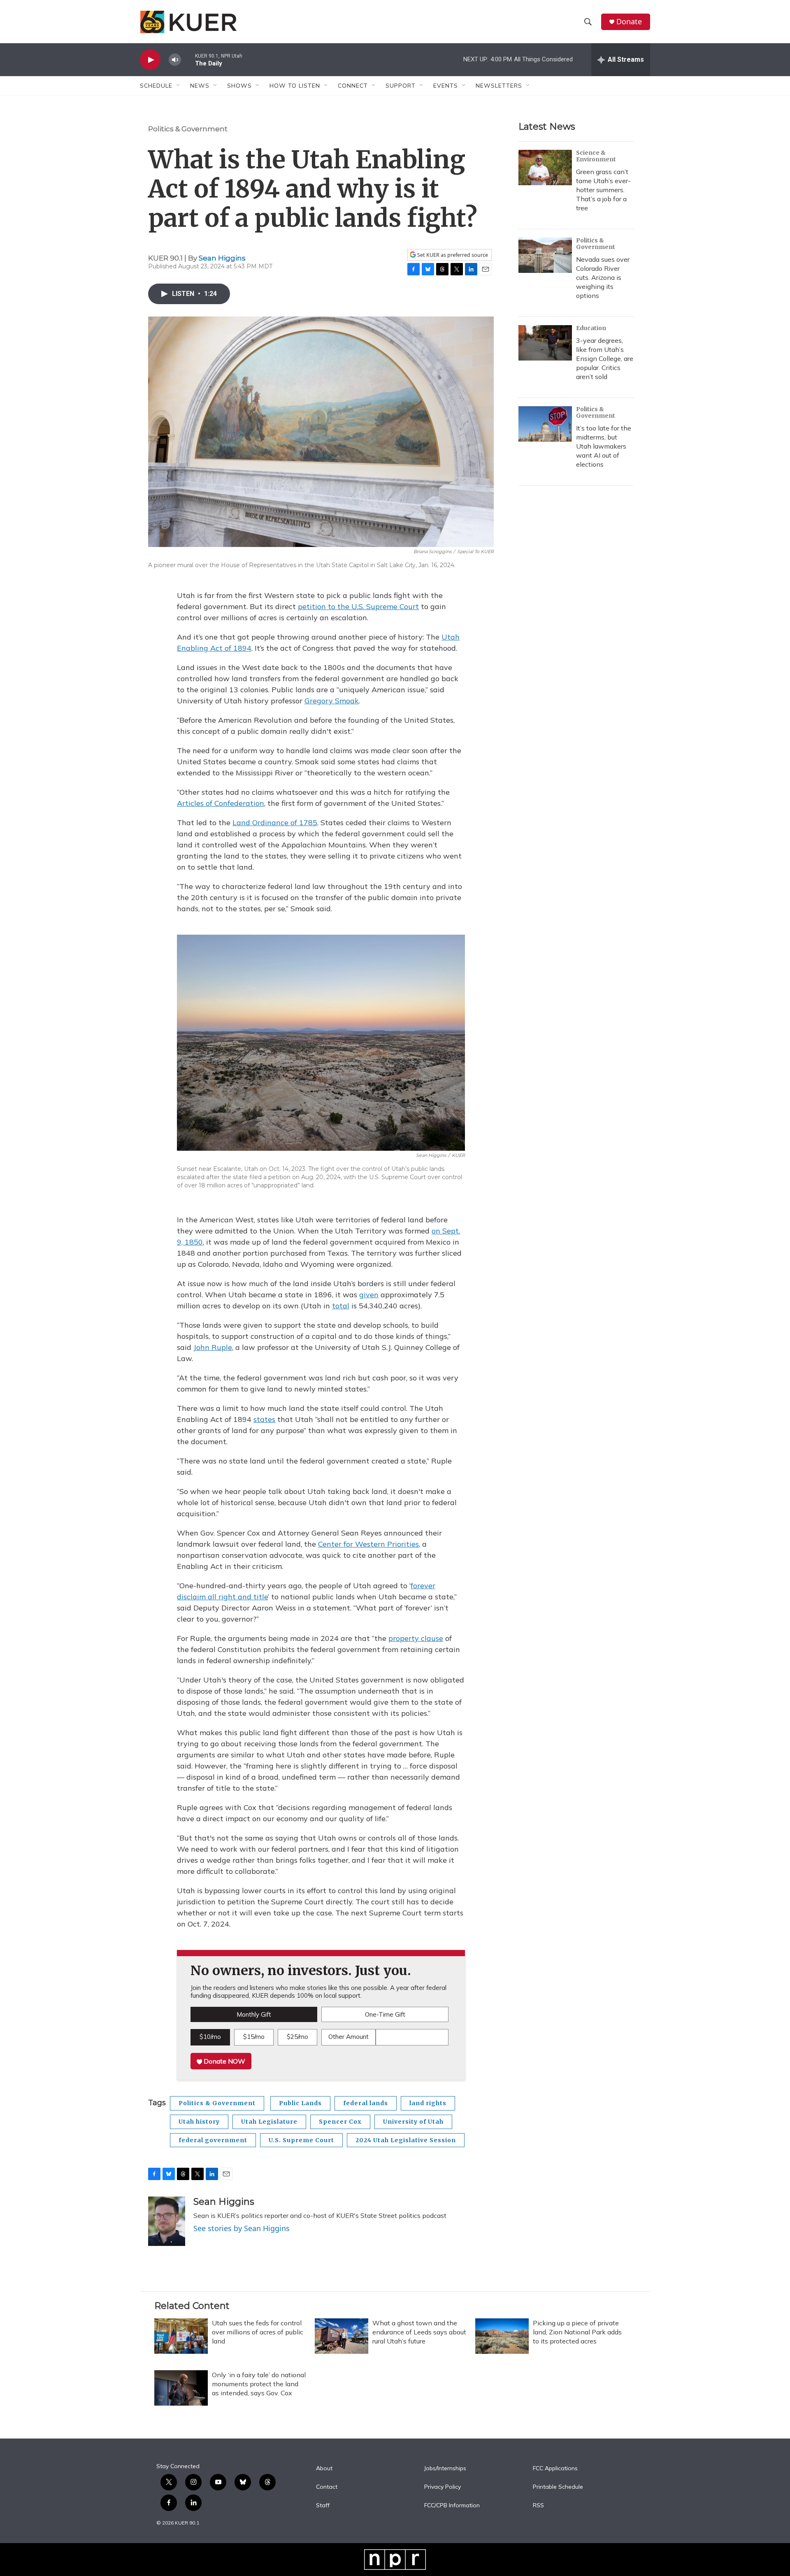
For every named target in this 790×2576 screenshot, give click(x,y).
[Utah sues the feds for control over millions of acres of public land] (181, 2336)
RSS (538, 2506)
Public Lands (300, 2103)
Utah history (199, 2122)
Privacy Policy (443, 2487)
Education (591, 328)
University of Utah (413, 2122)
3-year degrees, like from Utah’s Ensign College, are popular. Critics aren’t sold (605, 358)
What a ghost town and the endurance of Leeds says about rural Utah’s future (419, 2332)
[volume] (175, 60)
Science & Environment (596, 156)
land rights (428, 2103)
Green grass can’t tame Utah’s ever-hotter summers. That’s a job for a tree (603, 190)
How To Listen (295, 86)
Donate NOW (224, 2061)
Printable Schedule (558, 2487)
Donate (629, 22)
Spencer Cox (340, 2122)
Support (401, 86)
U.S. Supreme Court (301, 2140)
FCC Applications (555, 2469)
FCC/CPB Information (452, 2506)
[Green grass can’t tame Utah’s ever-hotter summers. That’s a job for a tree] (545, 168)
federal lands (366, 2103)
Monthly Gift (254, 2014)
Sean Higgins (222, 258)
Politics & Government (188, 129)
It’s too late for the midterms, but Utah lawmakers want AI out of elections (604, 446)
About (324, 2469)
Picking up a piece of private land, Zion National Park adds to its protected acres (577, 2332)
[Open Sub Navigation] (179, 86)
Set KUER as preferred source (452, 255)
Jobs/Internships (445, 2469)
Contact (327, 2487)
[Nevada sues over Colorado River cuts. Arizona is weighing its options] (545, 255)
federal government (213, 2140)
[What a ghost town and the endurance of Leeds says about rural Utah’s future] (342, 2336)
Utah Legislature (269, 2122)
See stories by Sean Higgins (242, 2228)
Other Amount (349, 2037)
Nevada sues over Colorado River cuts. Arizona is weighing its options (603, 277)
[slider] (188, 59)
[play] (150, 60)
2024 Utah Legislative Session (406, 2140)
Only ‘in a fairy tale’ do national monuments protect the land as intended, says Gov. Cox (259, 2384)
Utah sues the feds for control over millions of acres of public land (258, 2332)
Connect (353, 86)
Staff (323, 2506)
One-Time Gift (385, 2014)
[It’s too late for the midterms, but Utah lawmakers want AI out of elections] (545, 424)
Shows (239, 86)
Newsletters (499, 86)
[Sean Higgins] (167, 2221)
